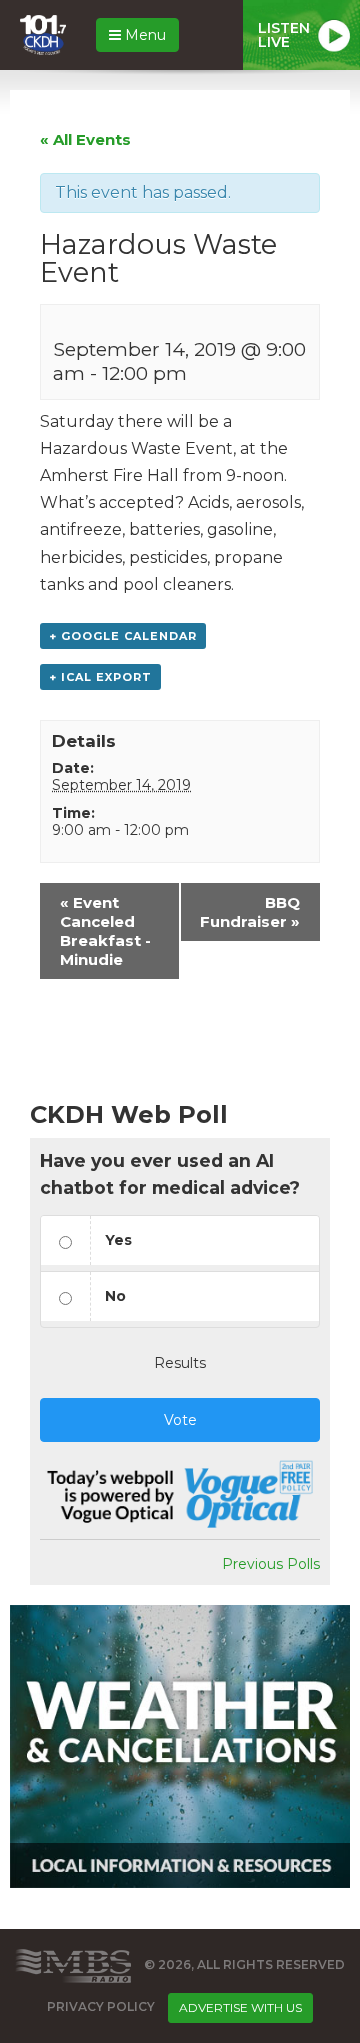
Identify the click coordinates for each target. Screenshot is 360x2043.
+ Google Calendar (123, 636)
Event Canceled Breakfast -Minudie (105, 931)
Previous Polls (271, 1564)
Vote (180, 1420)
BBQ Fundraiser (250, 912)
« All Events (85, 139)
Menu (143, 35)
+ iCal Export (100, 677)
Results (180, 1363)
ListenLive (284, 35)
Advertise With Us (240, 2007)
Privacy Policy (101, 2007)
